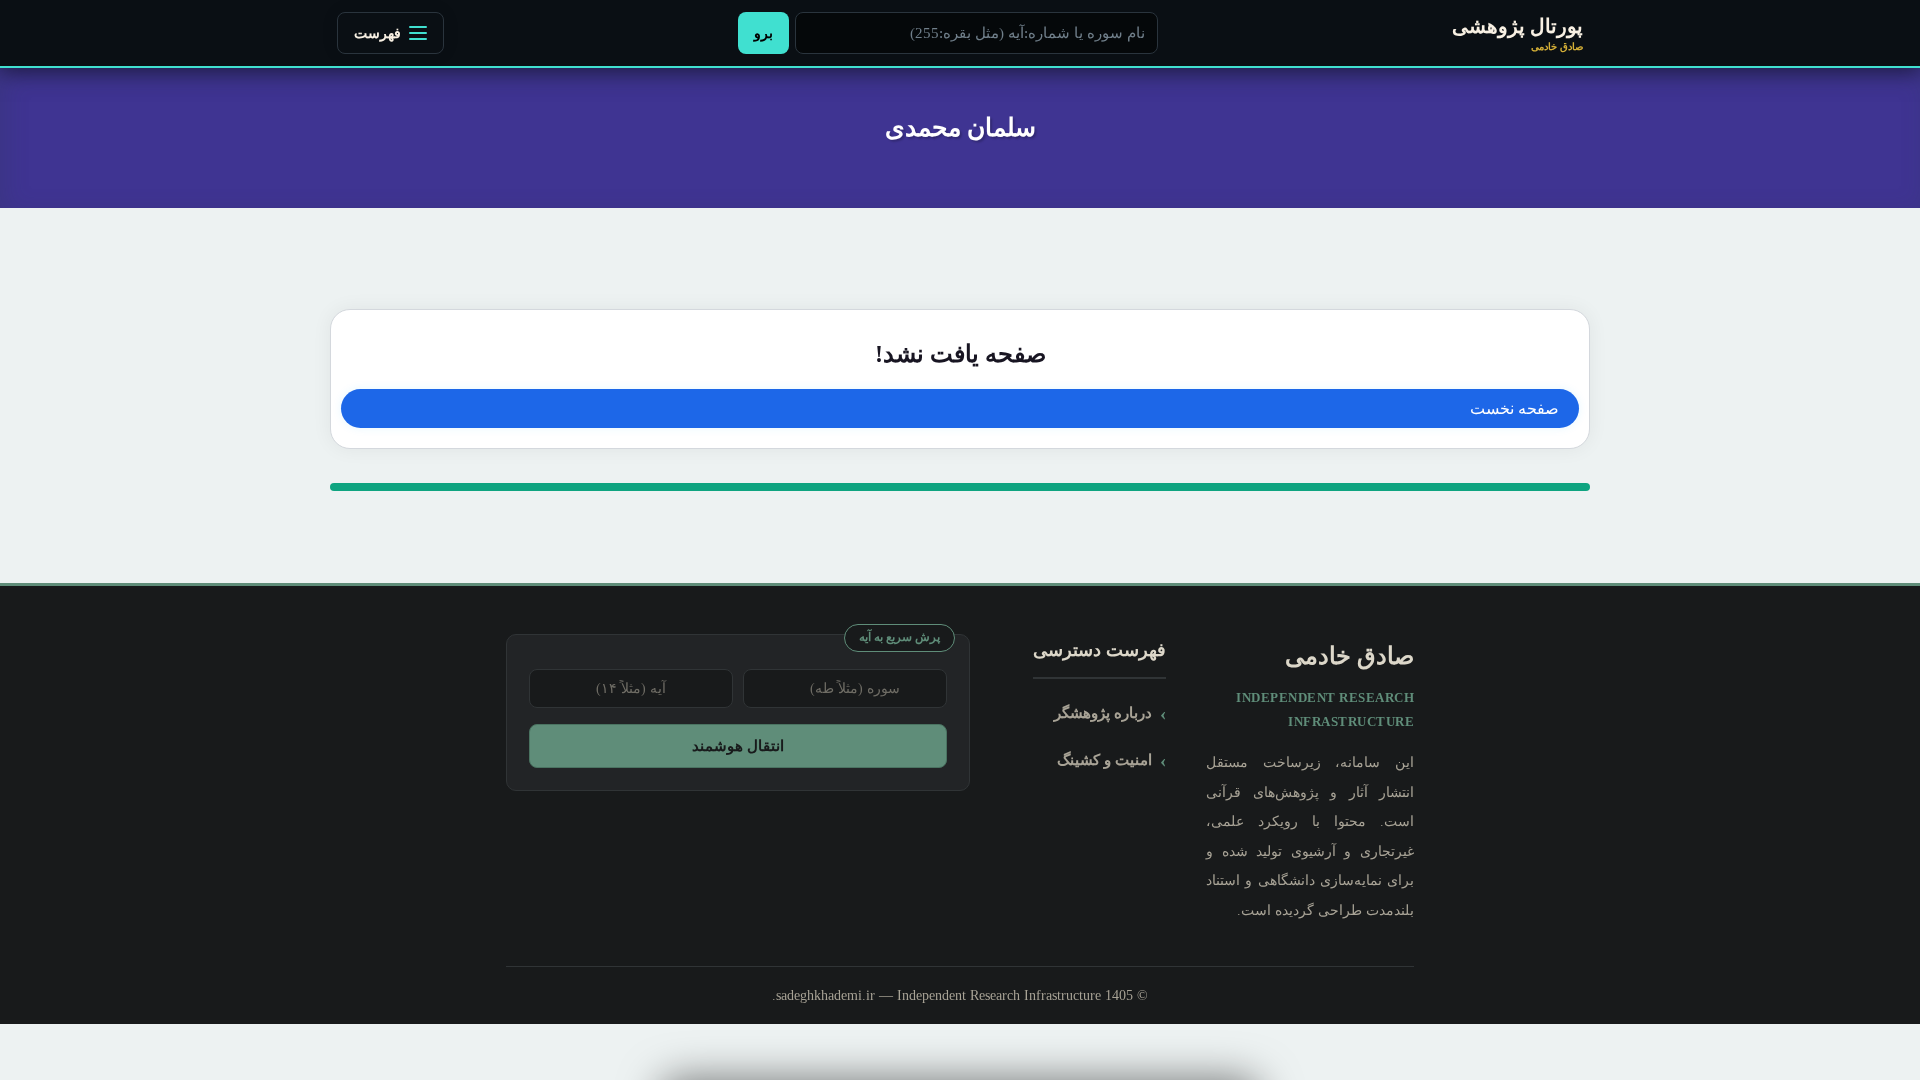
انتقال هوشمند (738, 745)
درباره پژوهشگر (1103, 712)
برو (763, 33)
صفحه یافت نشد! (960, 354)
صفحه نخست (1514, 408)
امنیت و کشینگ (1104, 759)
